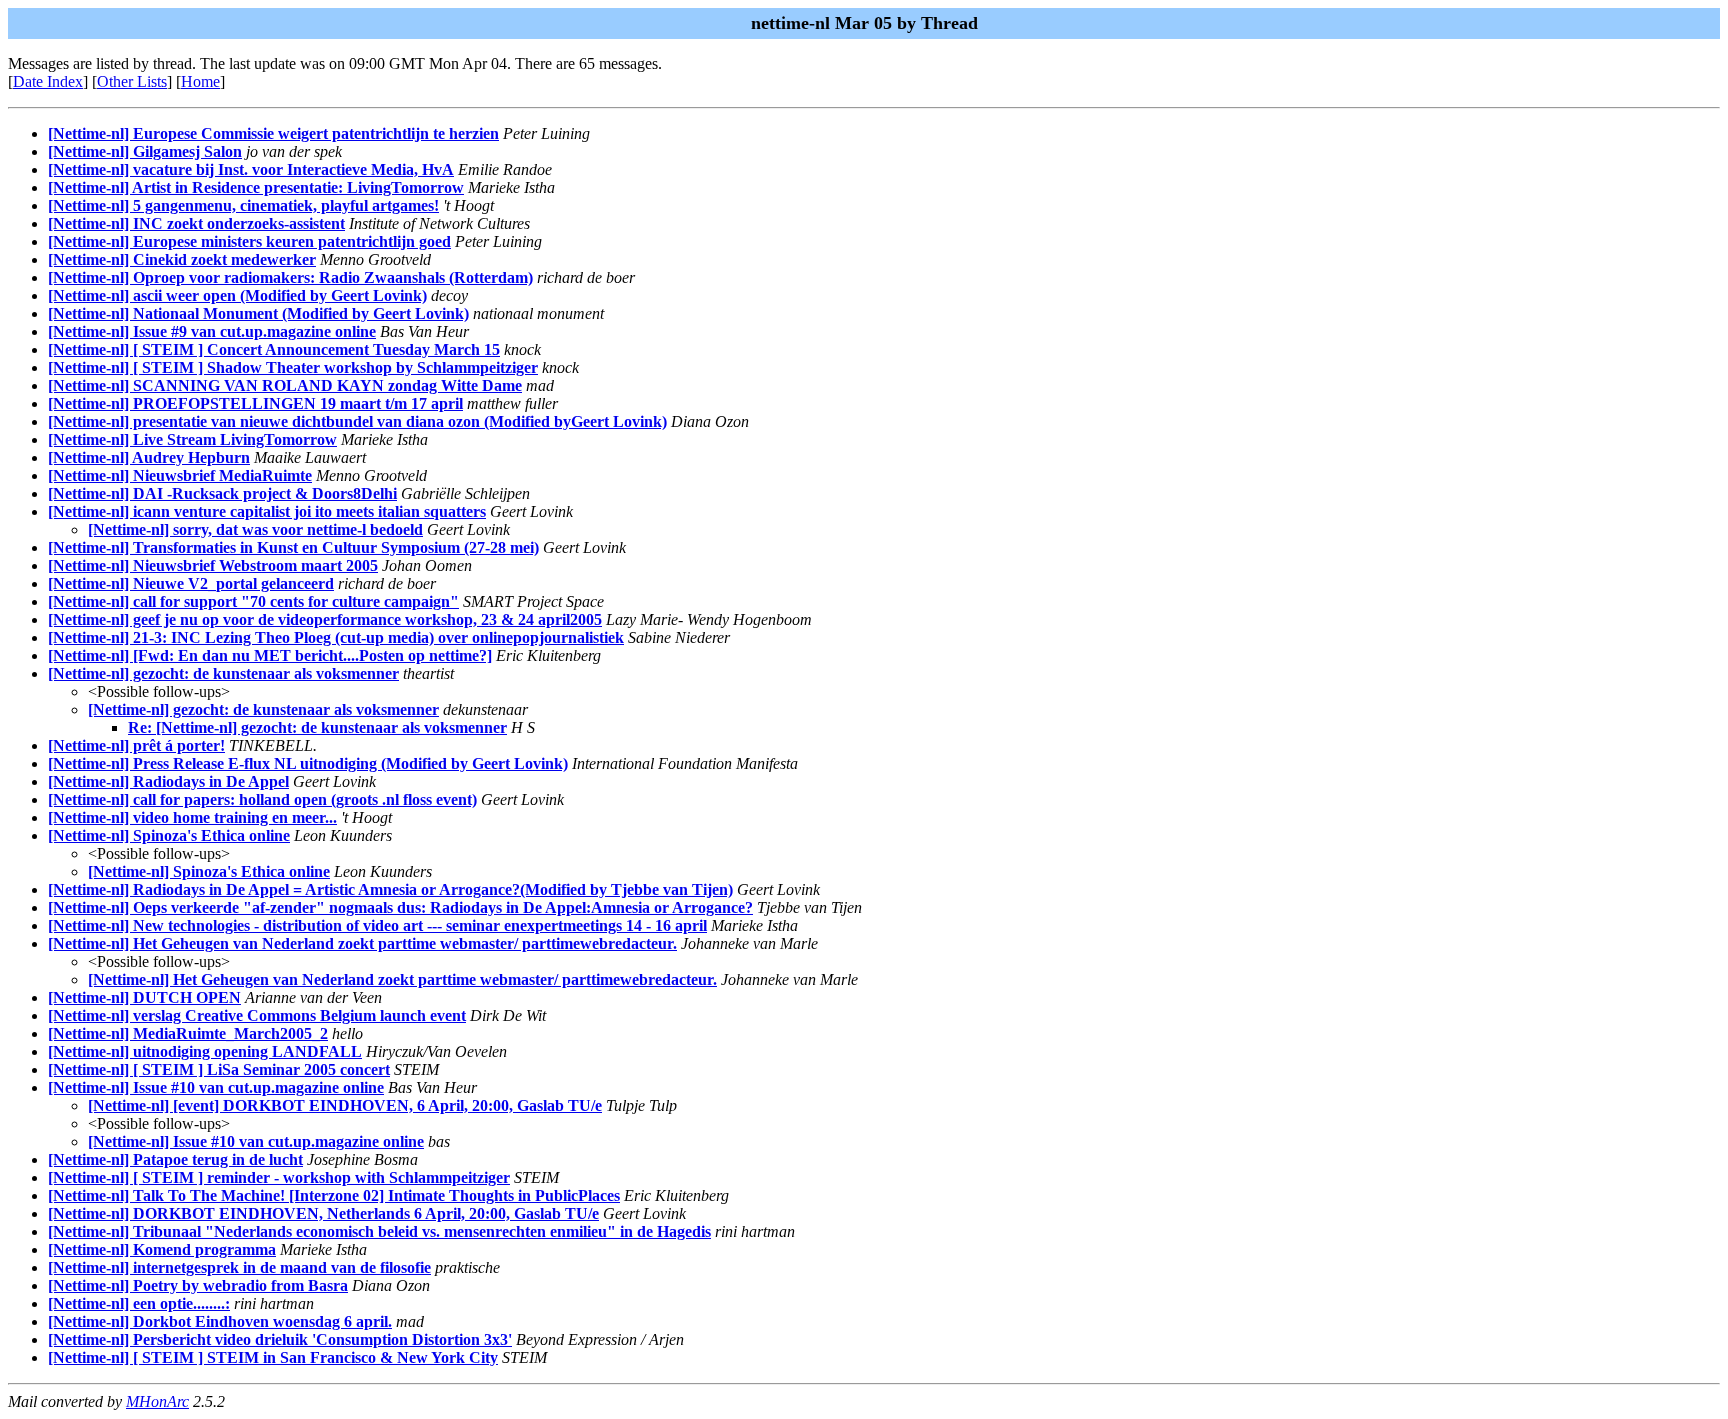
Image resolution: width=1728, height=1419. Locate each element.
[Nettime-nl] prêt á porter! (136, 745)
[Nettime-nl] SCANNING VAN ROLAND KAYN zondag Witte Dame (285, 385)
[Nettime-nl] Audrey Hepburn (149, 457)
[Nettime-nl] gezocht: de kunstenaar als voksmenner (223, 673)
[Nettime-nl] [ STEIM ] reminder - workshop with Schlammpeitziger (279, 1177)
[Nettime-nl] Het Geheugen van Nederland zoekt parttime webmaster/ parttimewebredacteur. (362, 943)
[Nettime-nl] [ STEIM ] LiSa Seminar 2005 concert (219, 1069)
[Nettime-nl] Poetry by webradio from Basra (198, 1285)
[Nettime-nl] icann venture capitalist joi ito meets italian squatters (267, 511)
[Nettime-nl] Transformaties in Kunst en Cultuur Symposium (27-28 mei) (293, 547)
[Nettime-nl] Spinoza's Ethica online (169, 835)
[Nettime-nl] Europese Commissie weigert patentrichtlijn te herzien (273, 133)
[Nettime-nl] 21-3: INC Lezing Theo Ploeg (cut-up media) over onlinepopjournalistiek (336, 637)
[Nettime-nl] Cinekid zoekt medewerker (182, 259)
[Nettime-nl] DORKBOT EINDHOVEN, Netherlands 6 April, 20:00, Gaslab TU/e (323, 1213)
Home (200, 81)
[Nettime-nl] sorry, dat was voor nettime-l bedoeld (255, 529)
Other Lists (132, 81)
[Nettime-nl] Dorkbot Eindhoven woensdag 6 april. (220, 1321)
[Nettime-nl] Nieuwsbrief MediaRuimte (180, 475)
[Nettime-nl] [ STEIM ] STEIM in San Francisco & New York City (273, 1357)
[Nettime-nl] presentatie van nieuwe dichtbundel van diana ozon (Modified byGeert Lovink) (357, 421)
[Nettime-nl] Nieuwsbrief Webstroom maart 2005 (213, 565)
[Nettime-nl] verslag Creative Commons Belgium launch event (257, 1015)
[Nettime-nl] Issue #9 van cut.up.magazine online (212, 331)
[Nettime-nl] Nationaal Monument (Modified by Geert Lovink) (258, 313)
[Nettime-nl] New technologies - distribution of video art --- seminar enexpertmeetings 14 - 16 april (377, 925)
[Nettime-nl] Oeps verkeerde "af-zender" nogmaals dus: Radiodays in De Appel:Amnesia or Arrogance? (400, 907)
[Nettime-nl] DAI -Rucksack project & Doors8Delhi (222, 493)
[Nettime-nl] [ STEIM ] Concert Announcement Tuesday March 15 (274, 349)
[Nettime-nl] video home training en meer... (192, 817)
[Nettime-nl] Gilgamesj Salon (145, 151)
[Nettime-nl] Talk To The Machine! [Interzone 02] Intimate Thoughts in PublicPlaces (334, 1195)
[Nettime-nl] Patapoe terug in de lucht (175, 1159)
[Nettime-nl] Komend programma (162, 1249)
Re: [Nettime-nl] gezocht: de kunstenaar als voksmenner (317, 727)
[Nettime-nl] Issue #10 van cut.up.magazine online (216, 1087)
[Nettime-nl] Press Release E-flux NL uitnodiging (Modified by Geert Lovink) (308, 763)
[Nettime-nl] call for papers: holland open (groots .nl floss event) (262, 799)
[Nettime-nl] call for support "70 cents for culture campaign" (253, 601)
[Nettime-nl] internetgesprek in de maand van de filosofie (239, 1267)
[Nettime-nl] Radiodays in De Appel (168, 781)
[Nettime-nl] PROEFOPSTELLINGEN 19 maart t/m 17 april (255, 403)
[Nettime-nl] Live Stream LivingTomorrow (192, 439)
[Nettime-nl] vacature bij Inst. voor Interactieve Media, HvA (251, 169)
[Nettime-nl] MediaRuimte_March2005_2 (188, 1033)
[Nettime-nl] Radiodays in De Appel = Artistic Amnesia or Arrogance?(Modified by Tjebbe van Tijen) (390, 889)
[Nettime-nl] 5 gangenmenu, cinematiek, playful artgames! (243, 205)
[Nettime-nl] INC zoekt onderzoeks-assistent (196, 223)
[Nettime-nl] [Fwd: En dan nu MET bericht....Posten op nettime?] (270, 655)
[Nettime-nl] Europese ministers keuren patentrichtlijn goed (249, 241)
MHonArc (157, 1401)
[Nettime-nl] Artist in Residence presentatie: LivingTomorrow (256, 187)
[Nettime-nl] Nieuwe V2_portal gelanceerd (191, 583)
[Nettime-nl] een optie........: (139, 1303)
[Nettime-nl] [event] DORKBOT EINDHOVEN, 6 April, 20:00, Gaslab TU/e (345, 1105)
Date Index (48, 81)
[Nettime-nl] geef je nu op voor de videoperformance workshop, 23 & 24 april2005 (325, 619)
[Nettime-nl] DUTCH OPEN (144, 997)
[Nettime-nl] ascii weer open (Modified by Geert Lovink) (237, 295)
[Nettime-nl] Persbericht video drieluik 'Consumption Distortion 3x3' (280, 1339)
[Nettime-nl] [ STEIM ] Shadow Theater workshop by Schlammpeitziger (293, 367)
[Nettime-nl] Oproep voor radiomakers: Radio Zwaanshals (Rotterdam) (290, 277)
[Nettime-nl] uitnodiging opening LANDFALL (205, 1051)
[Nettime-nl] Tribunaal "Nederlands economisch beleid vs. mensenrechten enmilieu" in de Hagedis (379, 1231)
